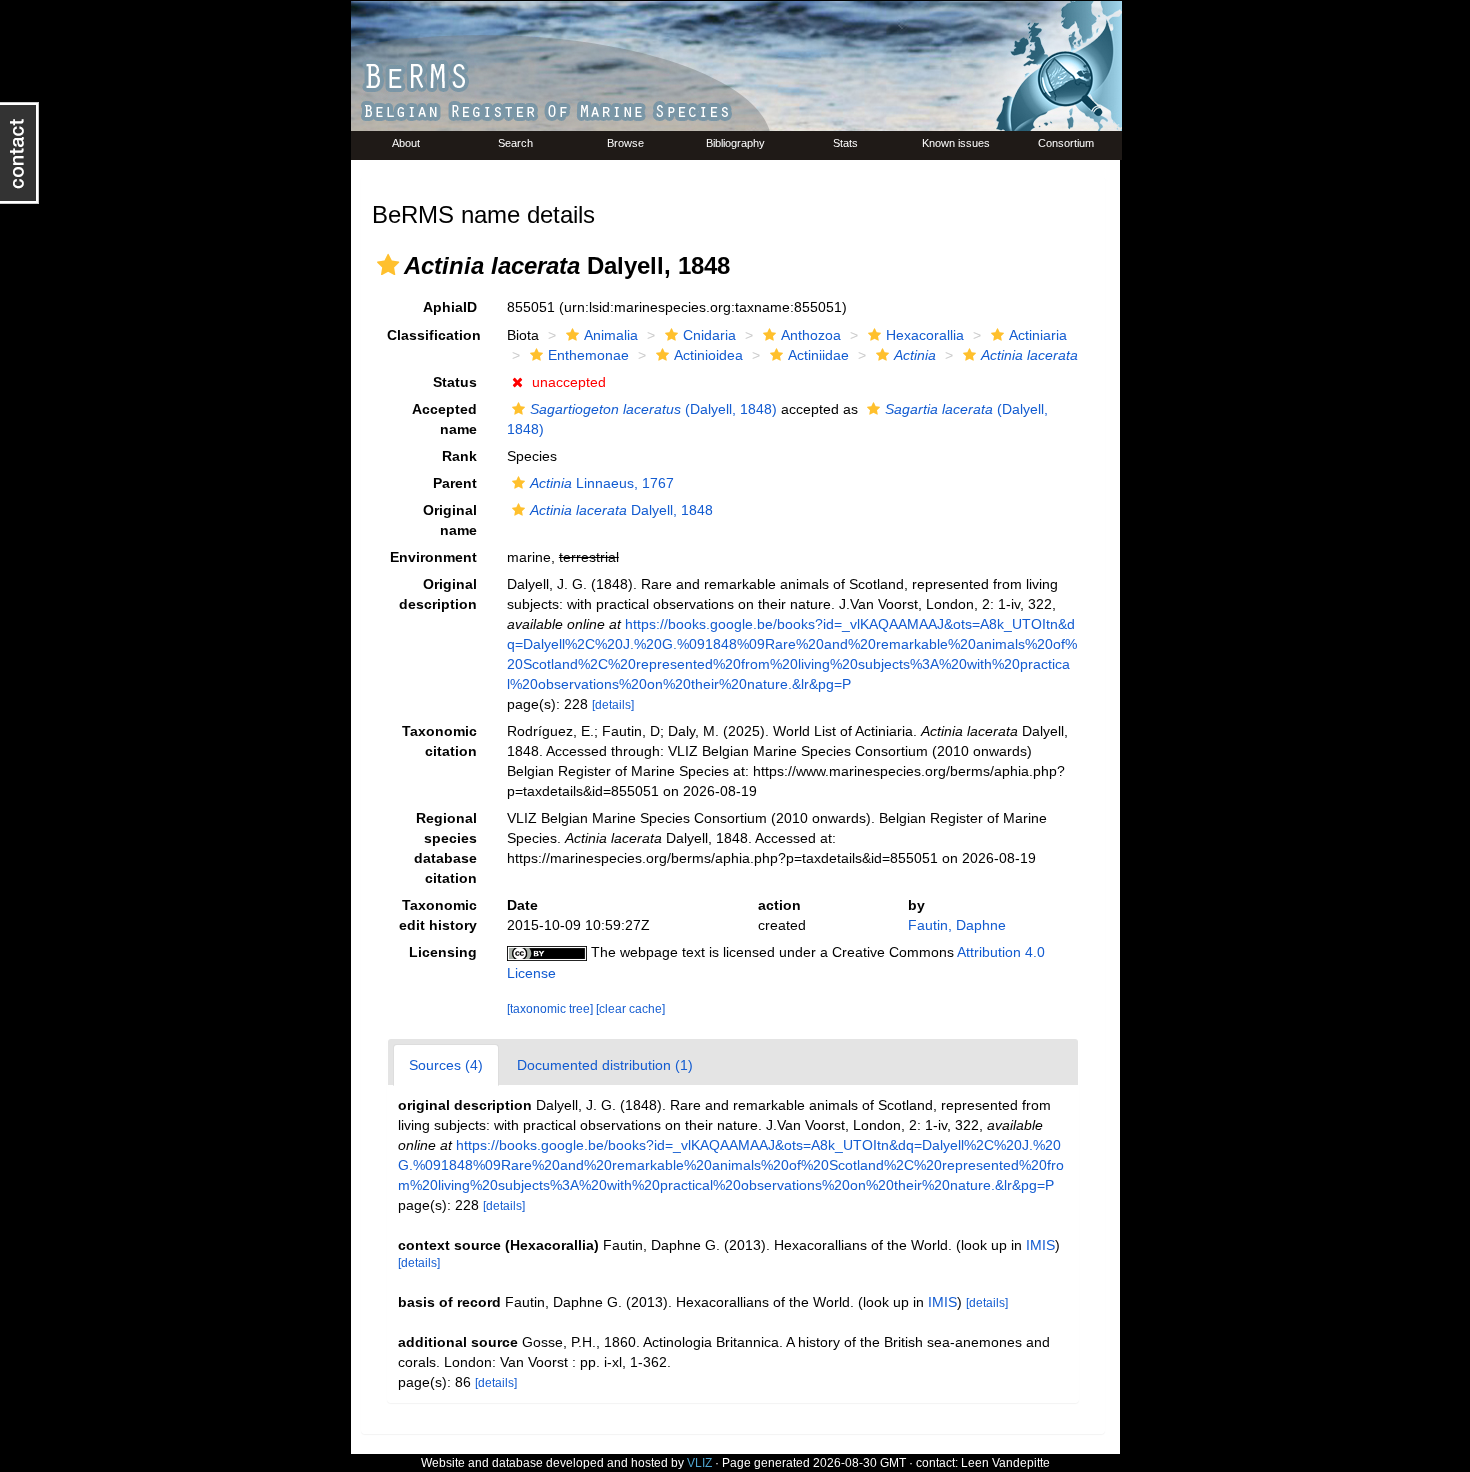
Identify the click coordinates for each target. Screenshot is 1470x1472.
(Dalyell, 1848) (653, 409)
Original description (438, 594)
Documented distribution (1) (605, 1065)
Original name (450, 520)
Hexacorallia (925, 335)
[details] (613, 705)
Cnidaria (709, 335)
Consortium (1066, 143)
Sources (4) (446, 1065)
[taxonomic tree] (551, 1009)
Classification (434, 335)
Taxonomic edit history (438, 915)
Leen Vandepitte (1005, 1463)
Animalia (611, 335)
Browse (625, 143)
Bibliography (735, 143)
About (406, 143)
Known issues (956, 143)
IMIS (1040, 1245)
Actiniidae (818, 355)
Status (455, 382)
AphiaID (450, 307)
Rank (459, 456)
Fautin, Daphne (957, 925)
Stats (845, 143)
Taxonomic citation (439, 741)
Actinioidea (708, 355)
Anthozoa (811, 335)
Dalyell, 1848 (621, 510)
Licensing (443, 952)
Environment (433, 557)
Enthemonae (588, 355)
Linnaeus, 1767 (602, 483)
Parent (455, 483)
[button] (388, 265)
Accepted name (444, 419)
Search (515, 143)
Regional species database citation (445, 848)
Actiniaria (1038, 335)
